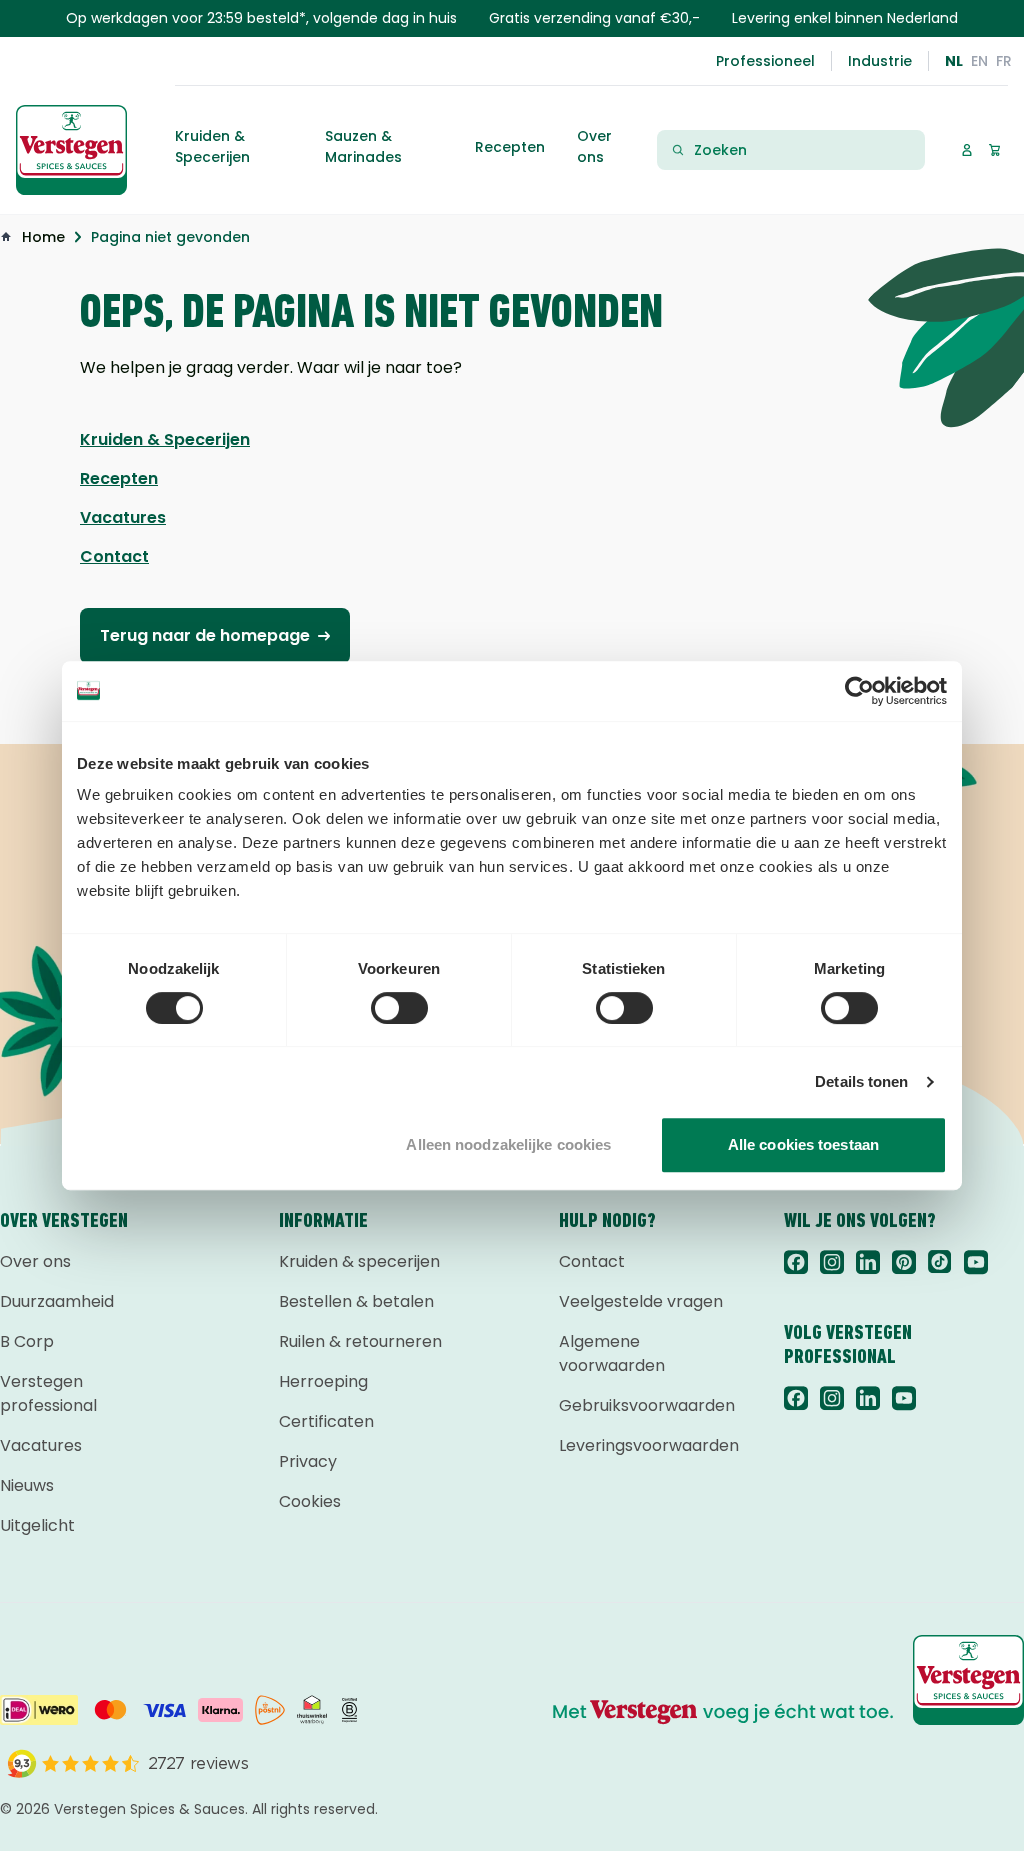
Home (43, 237)
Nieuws (27, 1485)
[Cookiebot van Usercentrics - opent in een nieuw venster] (859, 691)
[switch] (399, 1008)
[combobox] (803, 150)
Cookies (310, 1501)
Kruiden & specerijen (359, 1261)
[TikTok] (940, 1262)
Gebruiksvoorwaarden (647, 1405)
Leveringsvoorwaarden (647, 1445)
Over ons (35, 1261)
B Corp (27, 1341)
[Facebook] (796, 1262)
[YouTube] (976, 1262)
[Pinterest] (904, 1262)
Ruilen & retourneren (360, 1341)
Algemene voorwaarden (612, 1353)
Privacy (308, 1461)
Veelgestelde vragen (641, 1301)
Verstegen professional (48, 1393)
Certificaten (326, 1421)
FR (1004, 61)
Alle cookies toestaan (803, 1144)
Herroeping (323, 1381)
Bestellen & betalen (356, 1301)
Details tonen (861, 1081)
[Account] (966, 149)
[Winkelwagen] (994, 149)
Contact (592, 1261)
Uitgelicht (37, 1525)
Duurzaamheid (57, 1301)
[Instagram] (832, 1262)
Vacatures (41, 1445)
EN (979, 61)
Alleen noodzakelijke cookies (508, 1144)
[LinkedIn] (868, 1262)
